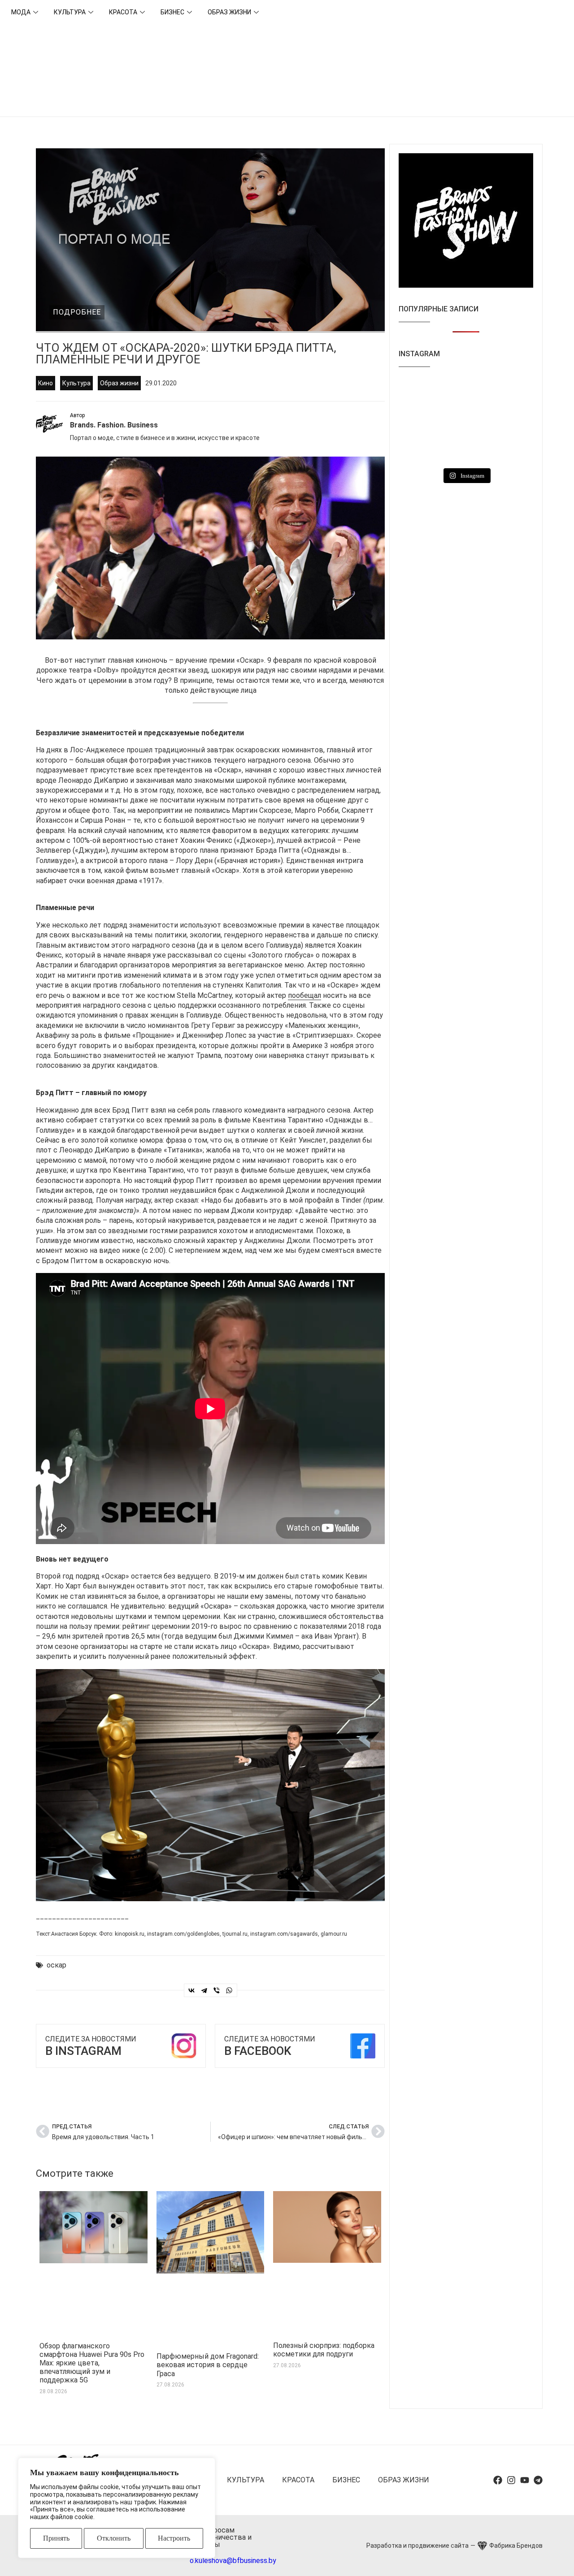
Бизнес (172, 12)
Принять (56, 2538)
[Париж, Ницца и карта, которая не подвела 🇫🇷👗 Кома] (466, 449)
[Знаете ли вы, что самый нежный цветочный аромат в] (512, 393)
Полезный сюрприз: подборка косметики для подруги (324, 2350)
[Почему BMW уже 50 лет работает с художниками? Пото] (466, 393)
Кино (46, 383)
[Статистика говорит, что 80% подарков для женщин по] (466, 421)
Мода (21, 12)
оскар (57, 1965)
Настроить (174, 2538)
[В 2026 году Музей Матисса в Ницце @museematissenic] (420, 449)
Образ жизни (229, 12)
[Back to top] (556, 2558)
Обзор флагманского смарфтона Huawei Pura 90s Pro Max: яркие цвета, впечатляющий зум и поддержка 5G (92, 2363)
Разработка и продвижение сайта (417, 2546)
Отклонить (114, 2538)
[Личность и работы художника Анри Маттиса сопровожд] (512, 421)
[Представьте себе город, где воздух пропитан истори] (420, 421)
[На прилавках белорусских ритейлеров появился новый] (420, 393)
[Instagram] (511, 2480)
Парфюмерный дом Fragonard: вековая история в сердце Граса (208, 2365)
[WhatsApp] (229, 1990)
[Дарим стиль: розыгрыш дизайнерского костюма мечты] (512, 449)
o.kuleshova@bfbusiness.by (233, 2561)
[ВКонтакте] (191, 1990)
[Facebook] (498, 2480)
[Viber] (217, 1990)
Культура (70, 12)
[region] (117, 2508)
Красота (123, 12)
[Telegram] (204, 1990)
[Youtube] (525, 2480)
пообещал (304, 995)
